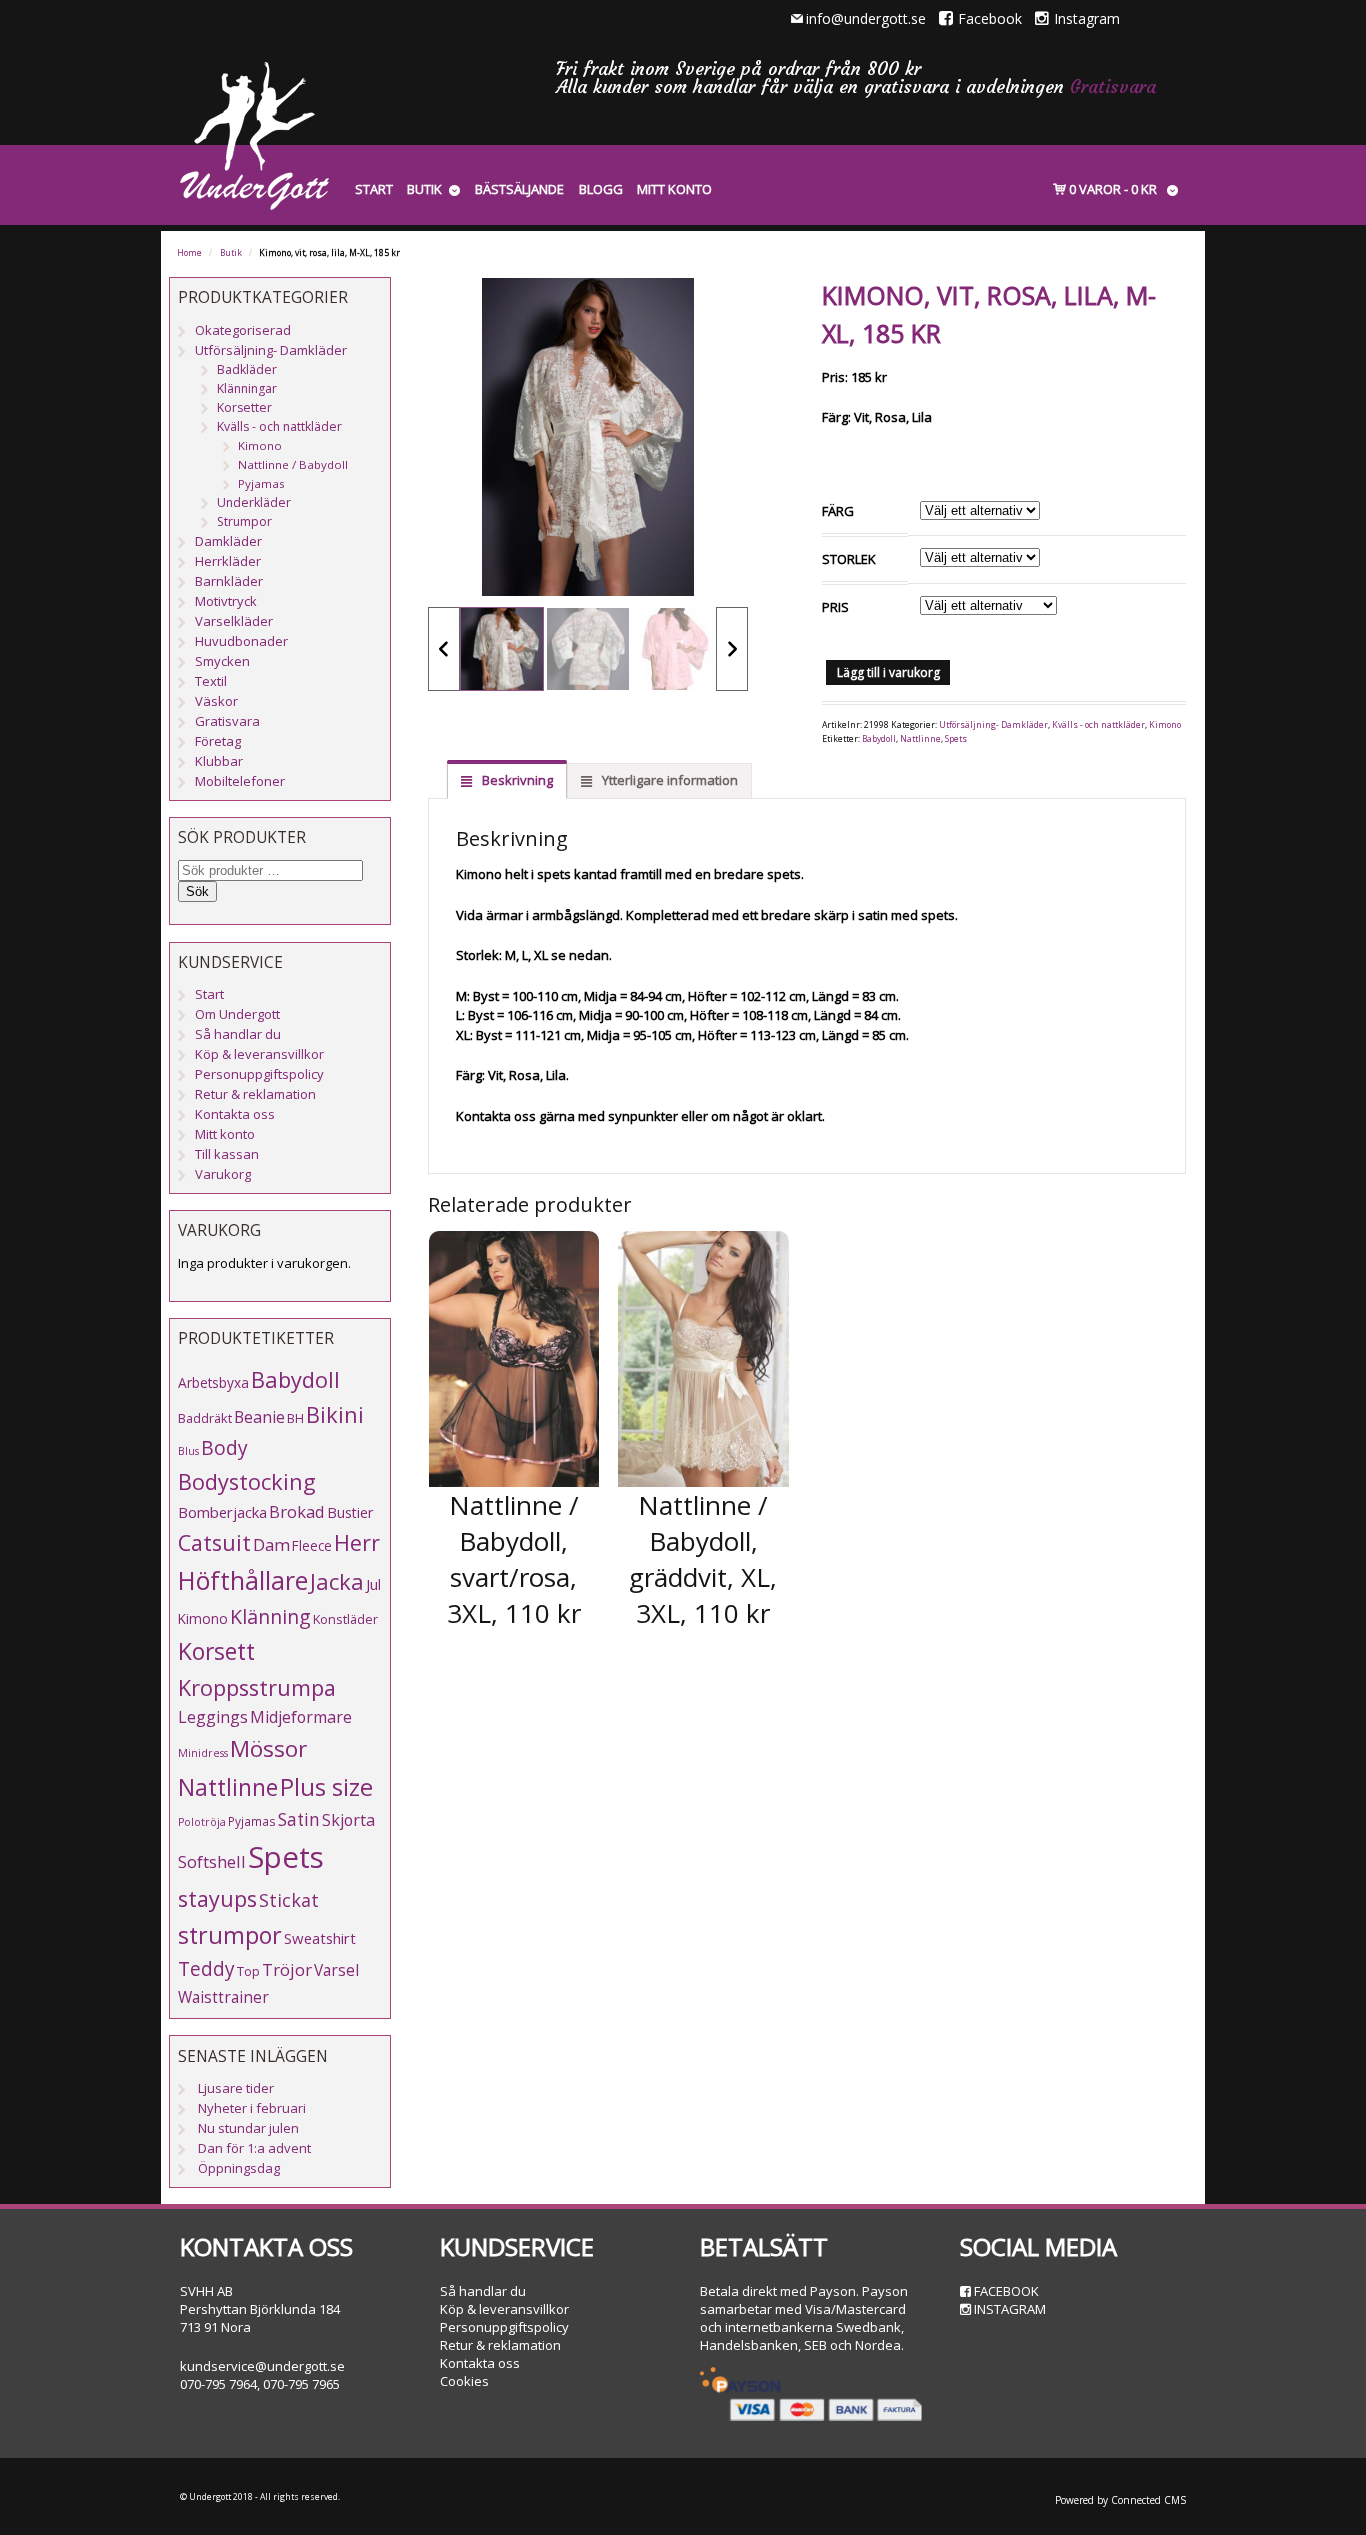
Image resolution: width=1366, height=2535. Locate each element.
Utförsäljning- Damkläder (993, 725)
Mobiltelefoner (240, 781)
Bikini (335, 1414)
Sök (197, 891)
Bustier (350, 1512)
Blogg (601, 189)
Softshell (212, 1861)
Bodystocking (247, 1481)
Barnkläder (229, 581)
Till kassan (227, 1154)
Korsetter (244, 407)
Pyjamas (261, 483)
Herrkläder (228, 561)
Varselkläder (234, 621)
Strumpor (244, 521)
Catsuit (214, 1542)
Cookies (464, 2381)
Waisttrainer (223, 1997)
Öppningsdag (239, 2168)
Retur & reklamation (255, 1094)
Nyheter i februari (252, 2108)
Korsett (216, 1651)
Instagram (1087, 18)
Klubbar (219, 761)
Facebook (990, 18)
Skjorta (348, 1820)
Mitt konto (674, 189)
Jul (373, 1584)
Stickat (289, 1900)
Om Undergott (237, 1014)
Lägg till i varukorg (888, 672)
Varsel (336, 1970)
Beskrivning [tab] (516, 780)
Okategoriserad (243, 330)
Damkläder (228, 541)
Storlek (849, 559)
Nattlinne (920, 739)
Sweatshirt (320, 1938)
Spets (956, 739)
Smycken (222, 661)
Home (189, 253)
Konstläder (345, 1619)
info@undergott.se (866, 18)
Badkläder (247, 369)
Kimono (1165, 725)
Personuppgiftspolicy (259, 1074)
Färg (838, 511)
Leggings (213, 1717)
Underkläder (254, 502)
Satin (299, 1819)
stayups (217, 1898)
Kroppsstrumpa (257, 1687)
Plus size (326, 1787)
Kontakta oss (235, 1114)
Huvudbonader (241, 641)
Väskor (216, 701)
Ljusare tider (236, 2088)
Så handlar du (238, 1034)
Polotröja (202, 1822)
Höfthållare (243, 1580)
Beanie (259, 1417)
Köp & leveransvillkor (259, 1054)
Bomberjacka (222, 1512)
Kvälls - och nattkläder (1098, 725)
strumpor (230, 1935)
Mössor (268, 1748)
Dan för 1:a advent (254, 2148)
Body (224, 1447)
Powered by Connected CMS (1120, 2500)
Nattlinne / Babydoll (293, 464)
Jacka (337, 1581)
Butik (424, 189)
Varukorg (223, 1174)
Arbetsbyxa (213, 1382)
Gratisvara (1113, 86)
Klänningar (247, 388)
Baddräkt (205, 1418)
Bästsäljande (519, 189)
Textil (211, 681)
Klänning (270, 1616)
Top (248, 1971)
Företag (218, 741)
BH (295, 1418)
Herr (357, 1542)
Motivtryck (226, 601)
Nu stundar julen (248, 2128)
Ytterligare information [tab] (668, 780)
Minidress (203, 1753)
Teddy (206, 1969)
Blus (188, 1451)
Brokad (297, 1511)
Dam (271, 1544)
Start (374, 189)
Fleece (312, 1545)
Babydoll (879, 739)
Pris (835, 607)
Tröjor (287, 1969)
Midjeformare (301, 1717)
